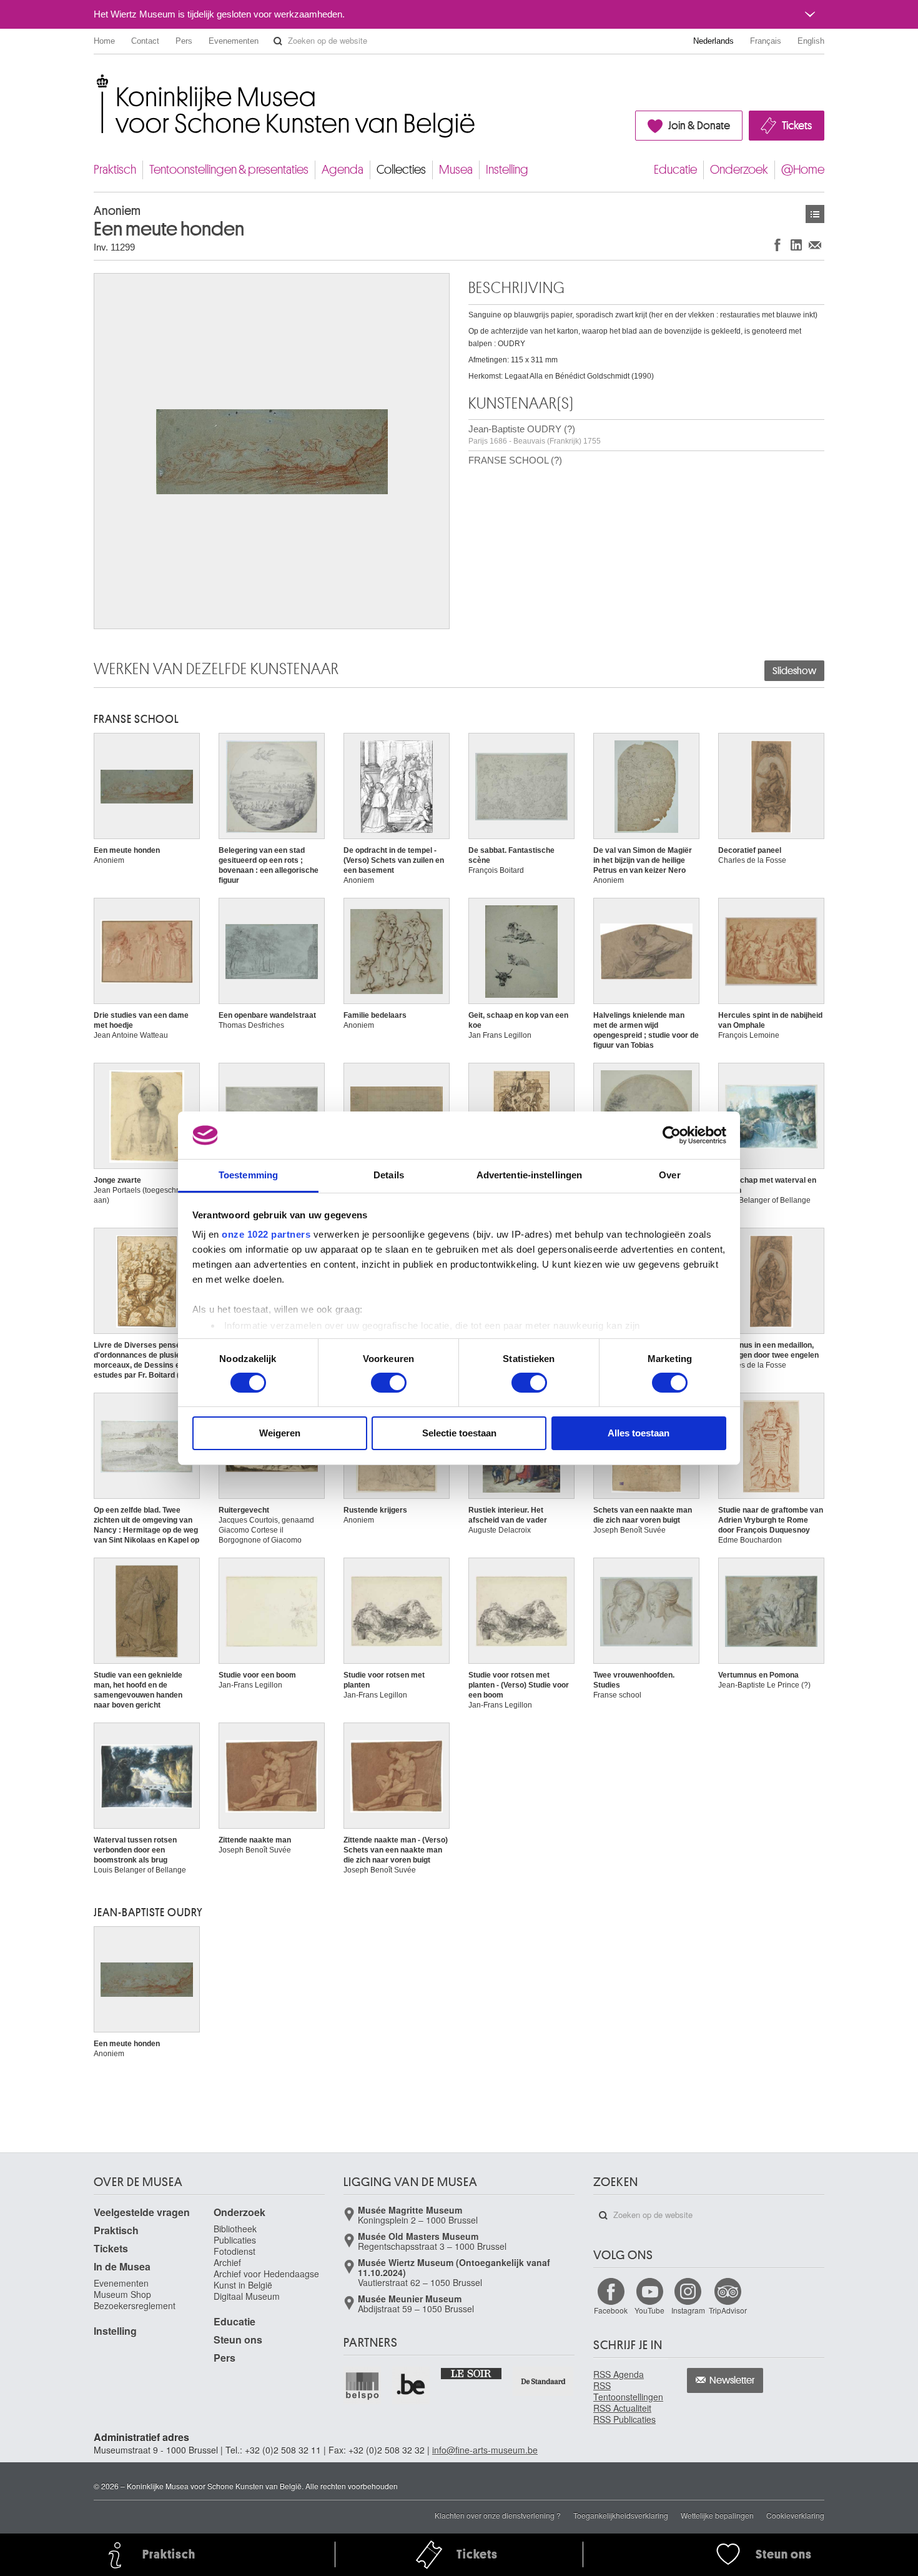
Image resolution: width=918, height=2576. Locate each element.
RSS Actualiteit (622, 2408)
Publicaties (235, 2240)
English (811, 41)
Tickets (797, 126)
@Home (803, 170)
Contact (145, 41)
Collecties (401, 170)
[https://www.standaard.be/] (544, 2381)
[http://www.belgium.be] (412, 2385)
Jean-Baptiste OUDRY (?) (535, 435)
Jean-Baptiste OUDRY (148, 1912)
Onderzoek (739, 170)
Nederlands (713, 41)
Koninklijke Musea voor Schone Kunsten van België (96, 81)
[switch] (389, 1383)
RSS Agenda (619, 2374)
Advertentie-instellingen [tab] (529, 1175)
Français (766, 41)
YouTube (649, 2310)
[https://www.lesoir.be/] (472, 2373)
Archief (227, 2262)
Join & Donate (699, 126)
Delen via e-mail (815, 245)
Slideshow (794, 671)
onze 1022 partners (266, 1234)
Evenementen (234, 41)
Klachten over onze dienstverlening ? (498, 2515)
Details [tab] (389, 1175)
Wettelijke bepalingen (717, 2515)
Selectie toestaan (459, 1433)
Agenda (343, 170)
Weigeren (280, 1433)
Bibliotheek (235, 2229)
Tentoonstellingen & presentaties (229, 170)
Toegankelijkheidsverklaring (621, 2515)
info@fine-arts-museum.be (485, 2450)
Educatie (675, 170)
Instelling (507, 170)
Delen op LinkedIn (796, 245)
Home (104, 41)
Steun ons (238, 2340)
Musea (456, 170)
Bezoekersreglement (135, 2305)
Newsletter (732, 2380)
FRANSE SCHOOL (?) (515, 460)
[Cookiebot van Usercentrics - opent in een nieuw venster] (672, 1135)
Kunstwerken (815, 214)
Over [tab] (669, 1175)
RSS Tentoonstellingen (628, 2391)
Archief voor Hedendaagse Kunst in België (266, 2279)
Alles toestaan (639, 1433)
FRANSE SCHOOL (136, 719)
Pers (184, 41)
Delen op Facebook (777, 245)
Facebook (611, 2310)
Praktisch (115, 170)
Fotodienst (234, 2251)
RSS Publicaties (624, 2419)
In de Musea (122, 2266)
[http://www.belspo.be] (363, 2385)
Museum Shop (122, 2294)
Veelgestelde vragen (142, 2212)
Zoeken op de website (278, 41)
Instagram (688, 2310)
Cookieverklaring (795, 2515)
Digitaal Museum (247, 2296)
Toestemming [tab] (248, 1175)
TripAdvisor (728, 2310)
